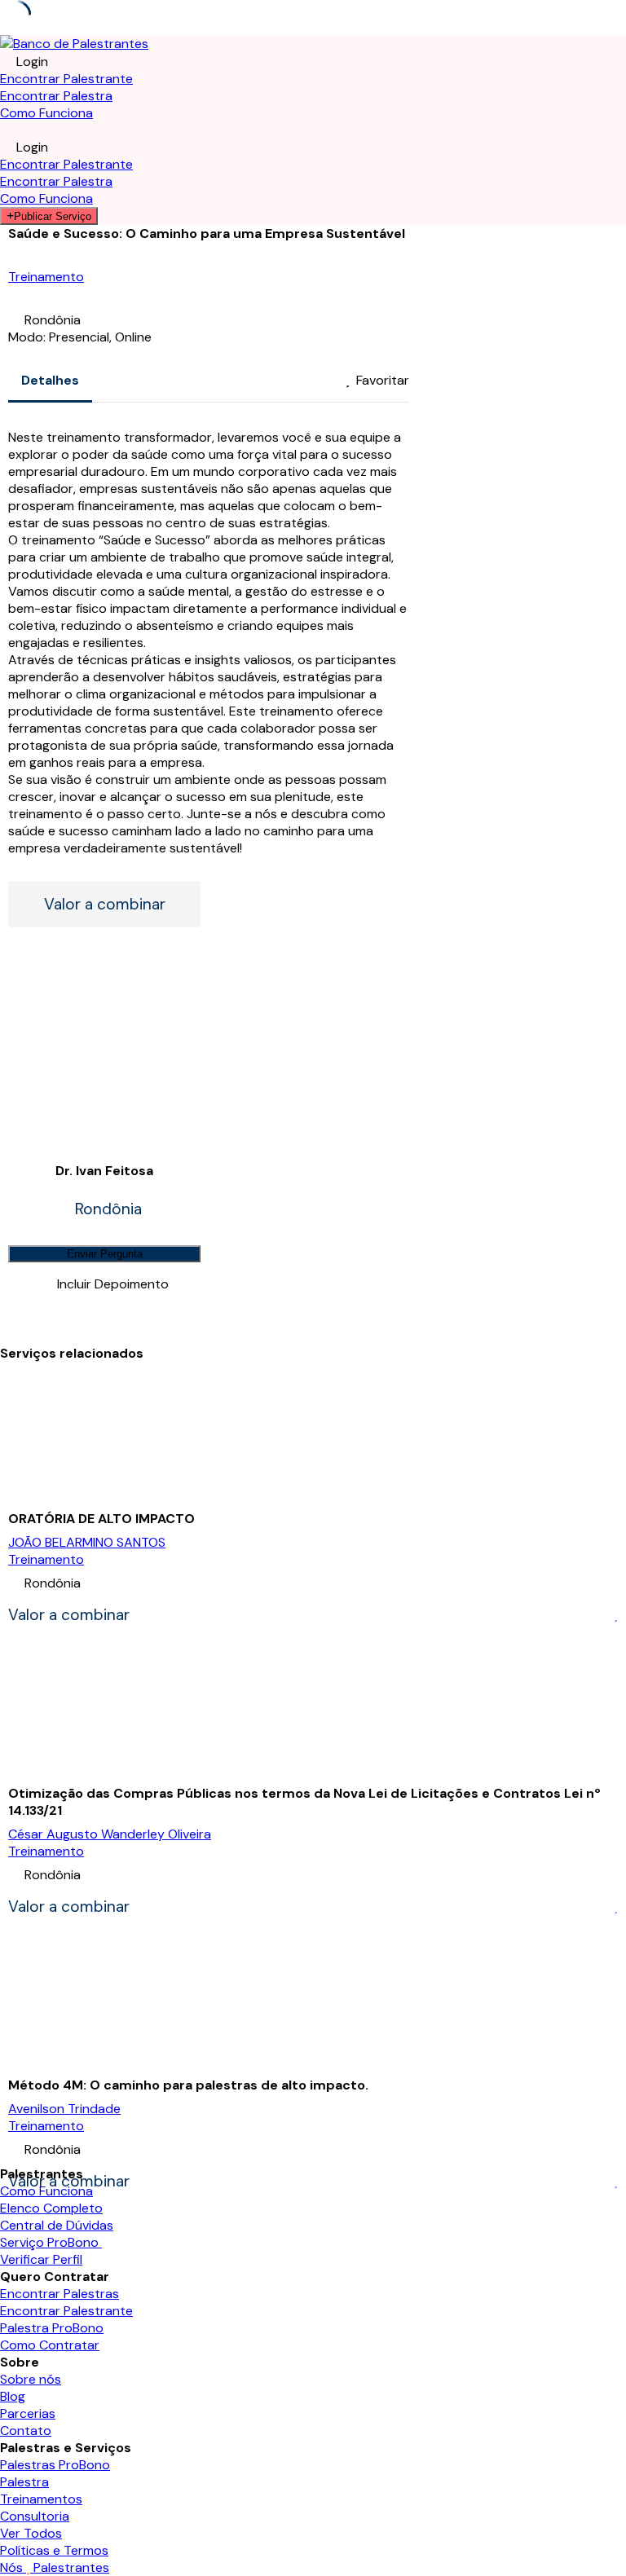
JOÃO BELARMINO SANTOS (87, 1542)
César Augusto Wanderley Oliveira (110, 1834)
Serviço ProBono (51, 2242)
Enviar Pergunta (105, 1254)
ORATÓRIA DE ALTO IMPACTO (101, 1519)
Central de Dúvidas (57, 2225)
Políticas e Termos (54, 2550)
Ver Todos (31, 2533)
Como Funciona (46, 113)
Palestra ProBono (52, 2328)
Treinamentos (41, 2499)
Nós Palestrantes (55, 2567)
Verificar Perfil (41, 2259)
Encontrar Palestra (56, 96)
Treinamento (46, 277)
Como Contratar (50, 2345)
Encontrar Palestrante (66, 79)
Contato (26, 2431)
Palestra (24, 2482)
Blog (13, 2396)
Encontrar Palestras (60, 2294)
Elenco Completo (51, 2208)
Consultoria (35, 2516)
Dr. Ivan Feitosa (104, 1171)
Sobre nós (31, 2379)
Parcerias (28, 2413)
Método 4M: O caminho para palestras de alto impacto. (188, 2085)
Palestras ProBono (55, 2465)
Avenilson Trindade (64, 2109)
